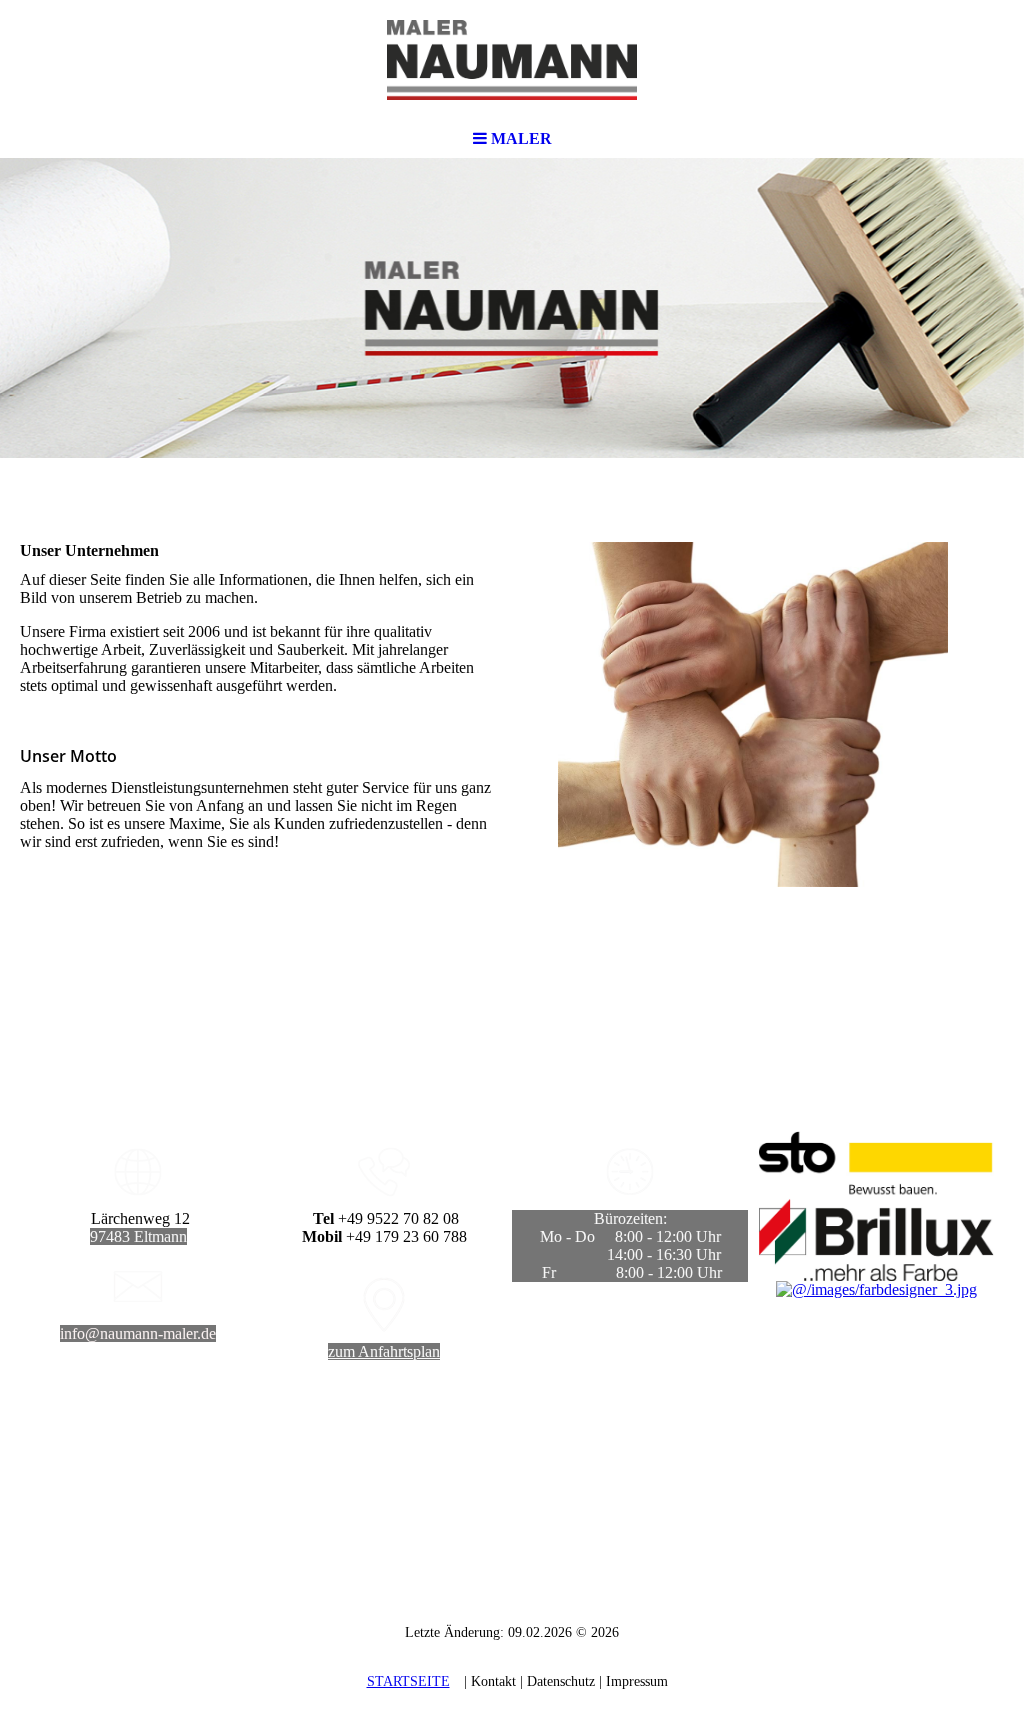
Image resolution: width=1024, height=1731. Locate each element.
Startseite (408, 1681)
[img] (512, 60)
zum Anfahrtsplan (384, 1351)
